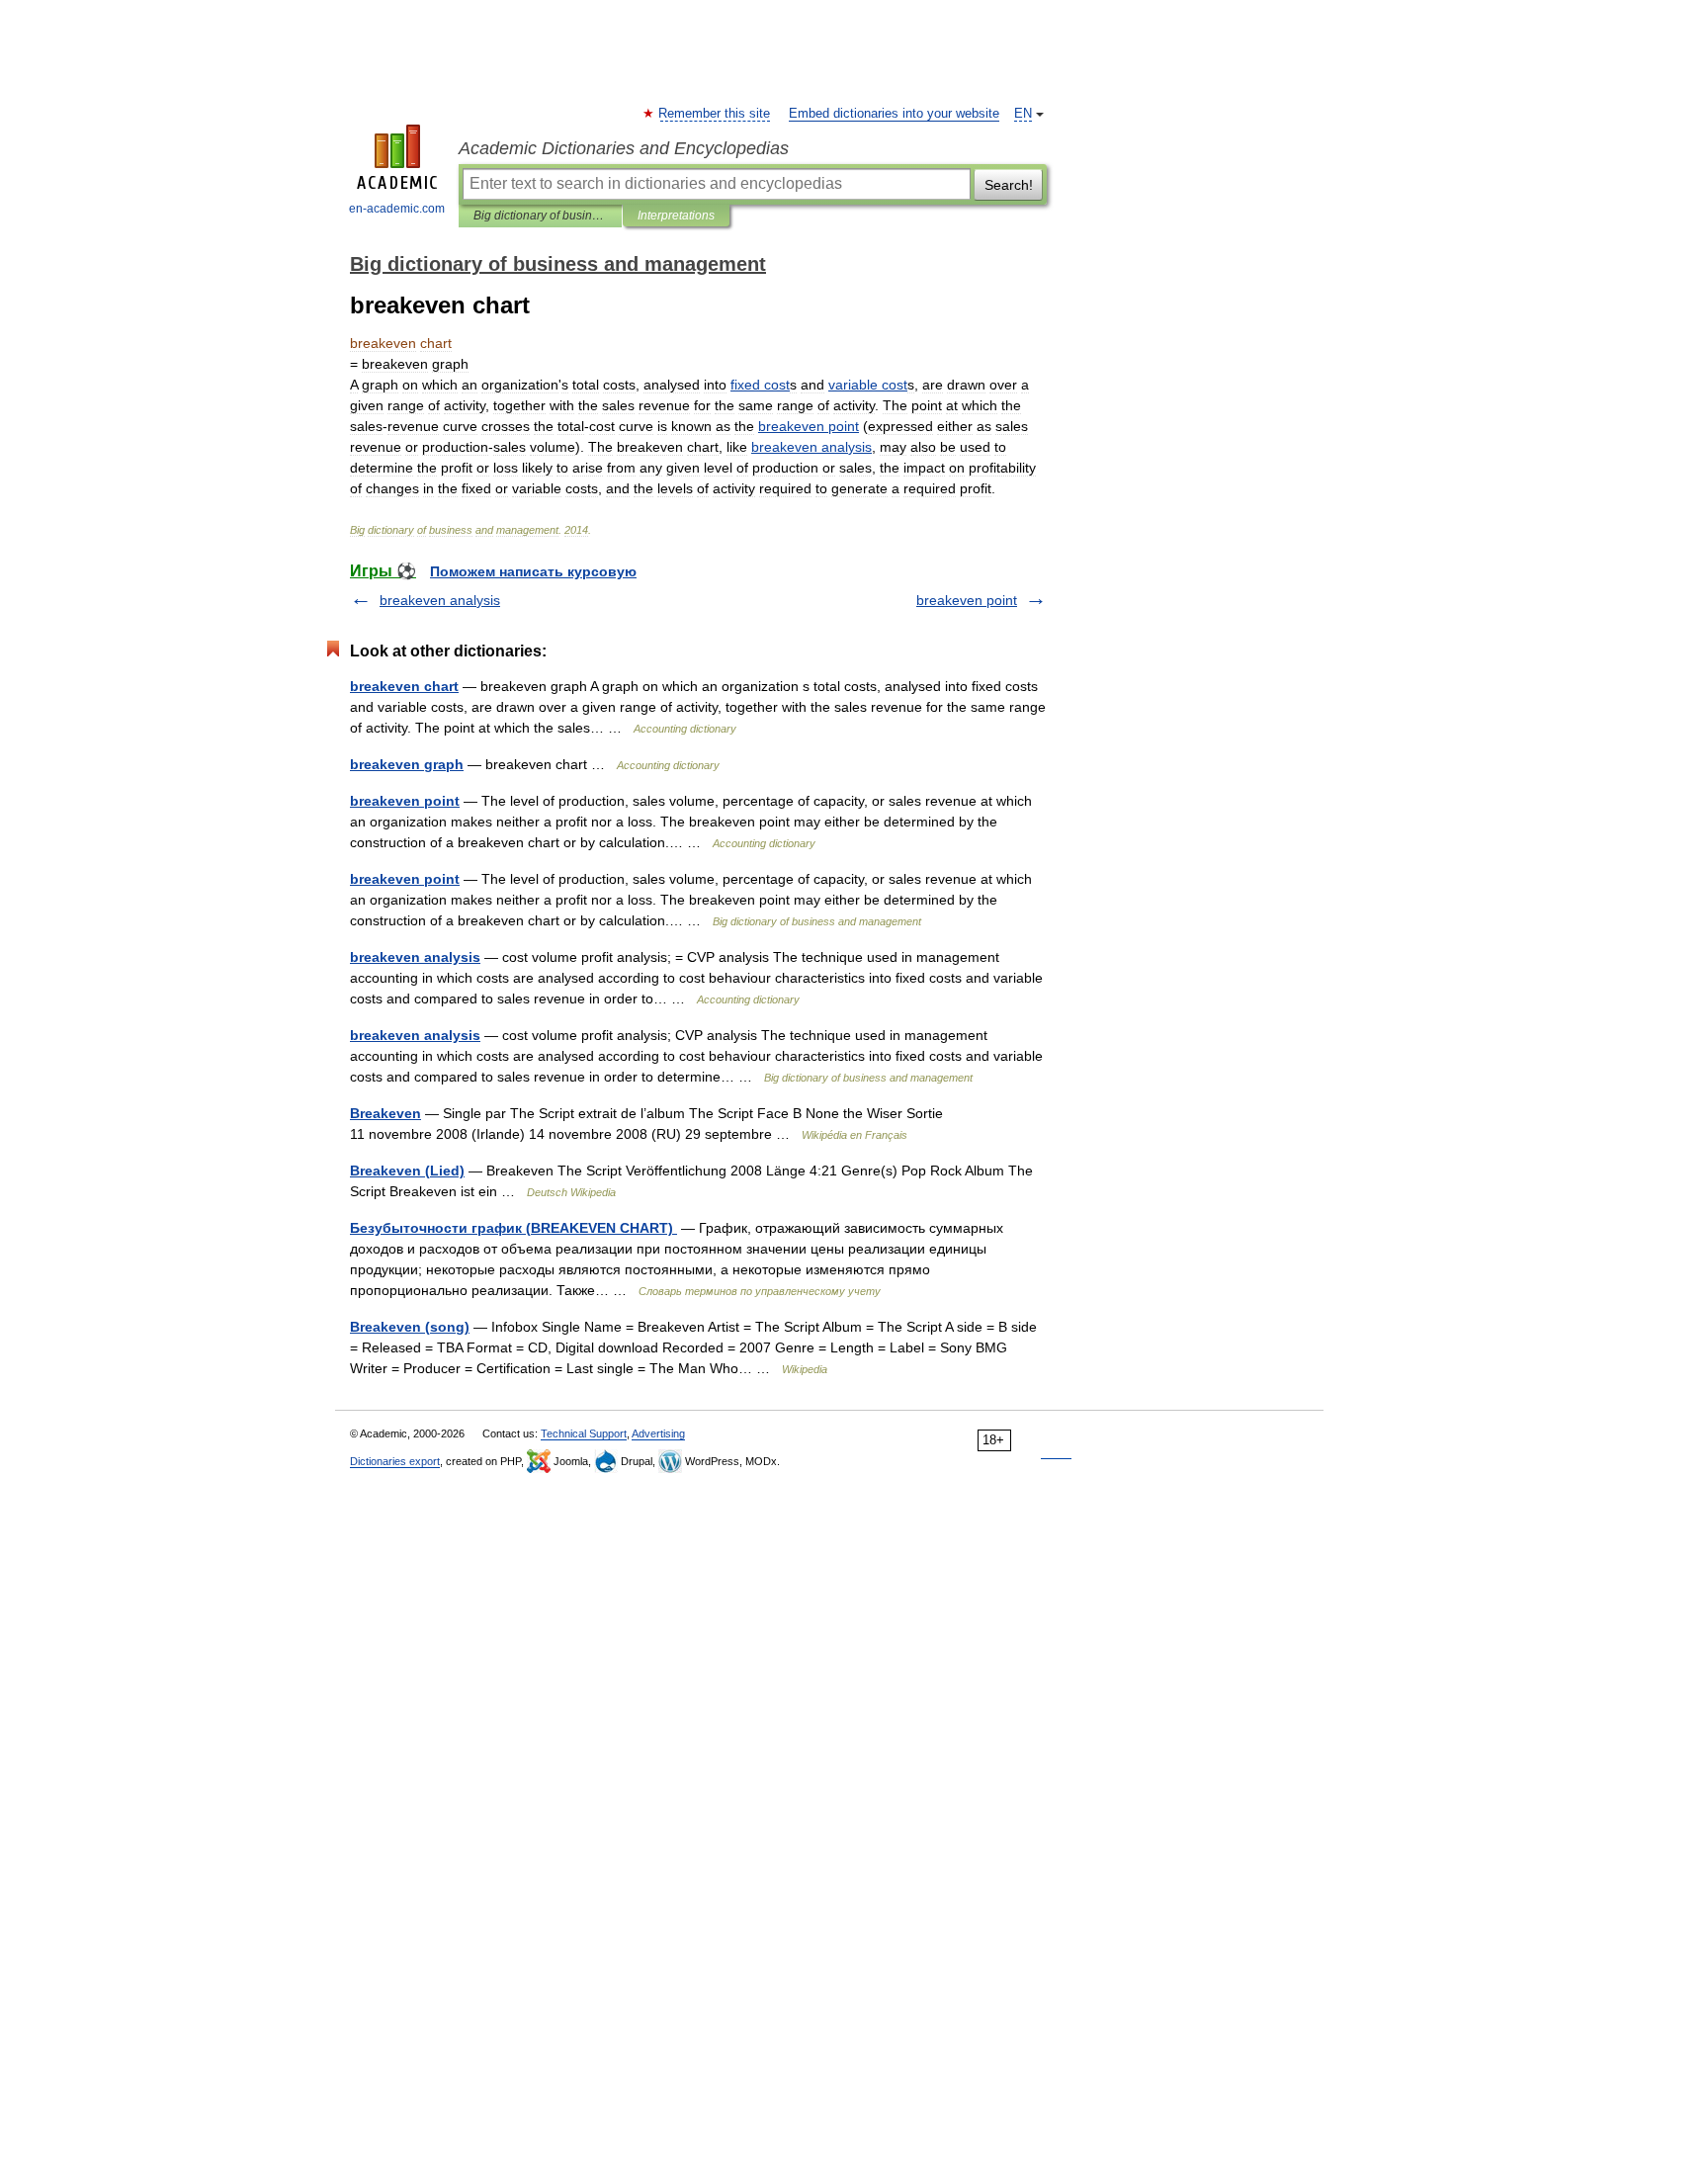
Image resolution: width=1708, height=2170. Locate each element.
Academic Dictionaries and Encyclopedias (624, 148)
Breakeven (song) (410, 1327)
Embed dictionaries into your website (894, 114)
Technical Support (584, 1433)
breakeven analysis (440, 600)
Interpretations (676, 216)
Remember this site (715, 114)
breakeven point (967, 600)
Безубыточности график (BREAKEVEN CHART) (513, 1228)
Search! (1009, 185)
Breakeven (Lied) (407, 1171)
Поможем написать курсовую (533, 571)
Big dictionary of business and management (540, 216)
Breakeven (385, 1113)
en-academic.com (397, 209)
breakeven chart (404, 686)
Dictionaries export (395, 1461)
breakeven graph (407, 764)
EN (1023, 114)
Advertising (658, 1433)
